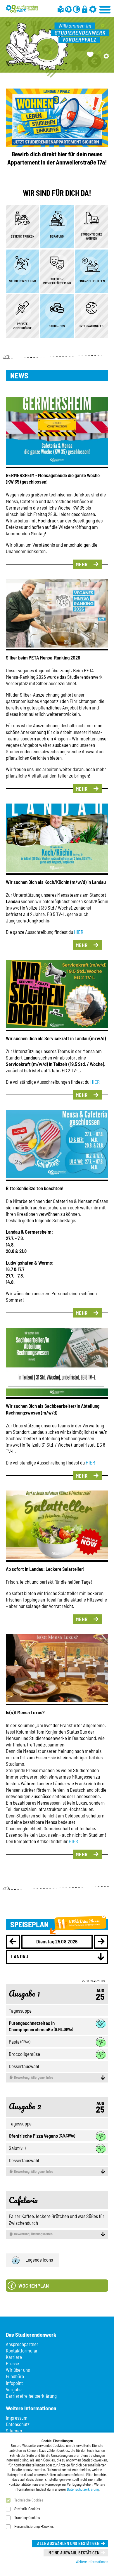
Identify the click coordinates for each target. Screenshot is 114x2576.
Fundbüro (15, 2376)
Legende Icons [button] (39, 2260)
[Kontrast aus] (76, 9)
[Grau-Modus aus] (68, 9)
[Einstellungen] (93, 9)
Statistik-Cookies (27, 2509)
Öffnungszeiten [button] (33, 2234)
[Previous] (13, 1942)
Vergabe (14, 2389)
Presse (12, 2363)
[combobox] (57, 1957)
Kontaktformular (22, 2350)
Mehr (82, 564)
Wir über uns (18, 2370)
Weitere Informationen (92, 2562)
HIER (79, 932)
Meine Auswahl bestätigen (74, 2553)
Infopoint (14, 2383)
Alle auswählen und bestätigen (68, 2543)
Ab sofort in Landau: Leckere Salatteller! (45, 1569)
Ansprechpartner (22, 2344)
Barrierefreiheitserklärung (31, 2396)
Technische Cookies (29, 2500)
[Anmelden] (85, 9)
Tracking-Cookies (27, 2518)
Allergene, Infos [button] (34, 2077)
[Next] (101, 1942)
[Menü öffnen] (105, 9)
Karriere (14, 2357)
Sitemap (14, 2430)
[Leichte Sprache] (61, 9)
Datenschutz (18, 2424)
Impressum (17, 2418)
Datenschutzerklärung (83, 2489)
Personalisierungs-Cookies (34, 2526)
